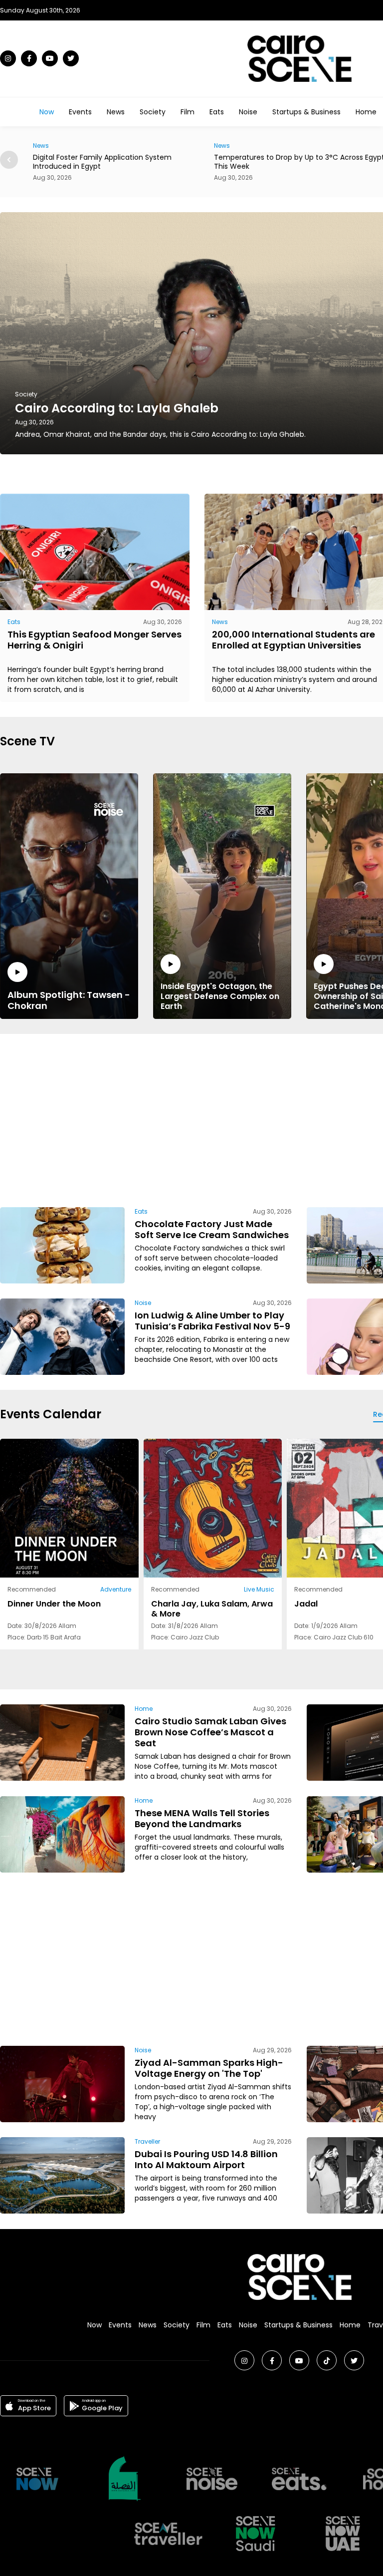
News (116, 112)
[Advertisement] (250, 1119)
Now (47, 112)
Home (366, 112)
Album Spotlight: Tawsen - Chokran (69, 1000)
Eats (217, 112)
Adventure (116, 1589)
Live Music (259, 1589)
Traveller (147, 2141)
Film (188, 112)
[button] (9, 160)
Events (80, 112)
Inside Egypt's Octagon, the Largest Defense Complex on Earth (220, 996)
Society (153, 112)
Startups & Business (306, 112)
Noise (248, 112)
